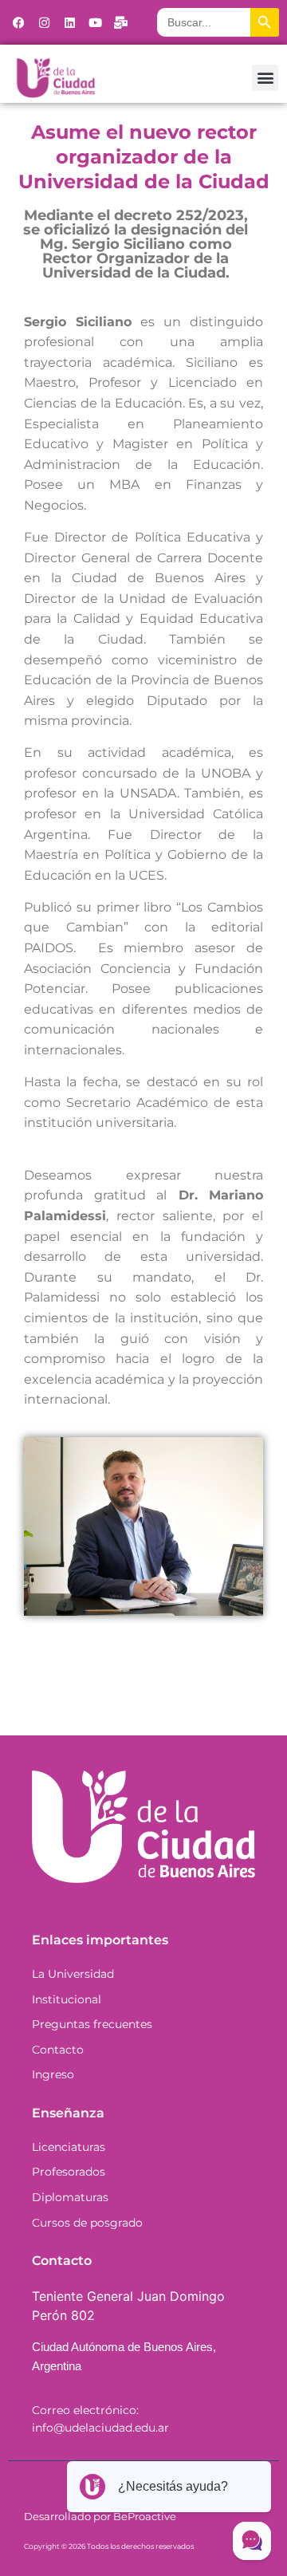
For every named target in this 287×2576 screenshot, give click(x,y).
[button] (265, 78)
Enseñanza (68, 2113)
